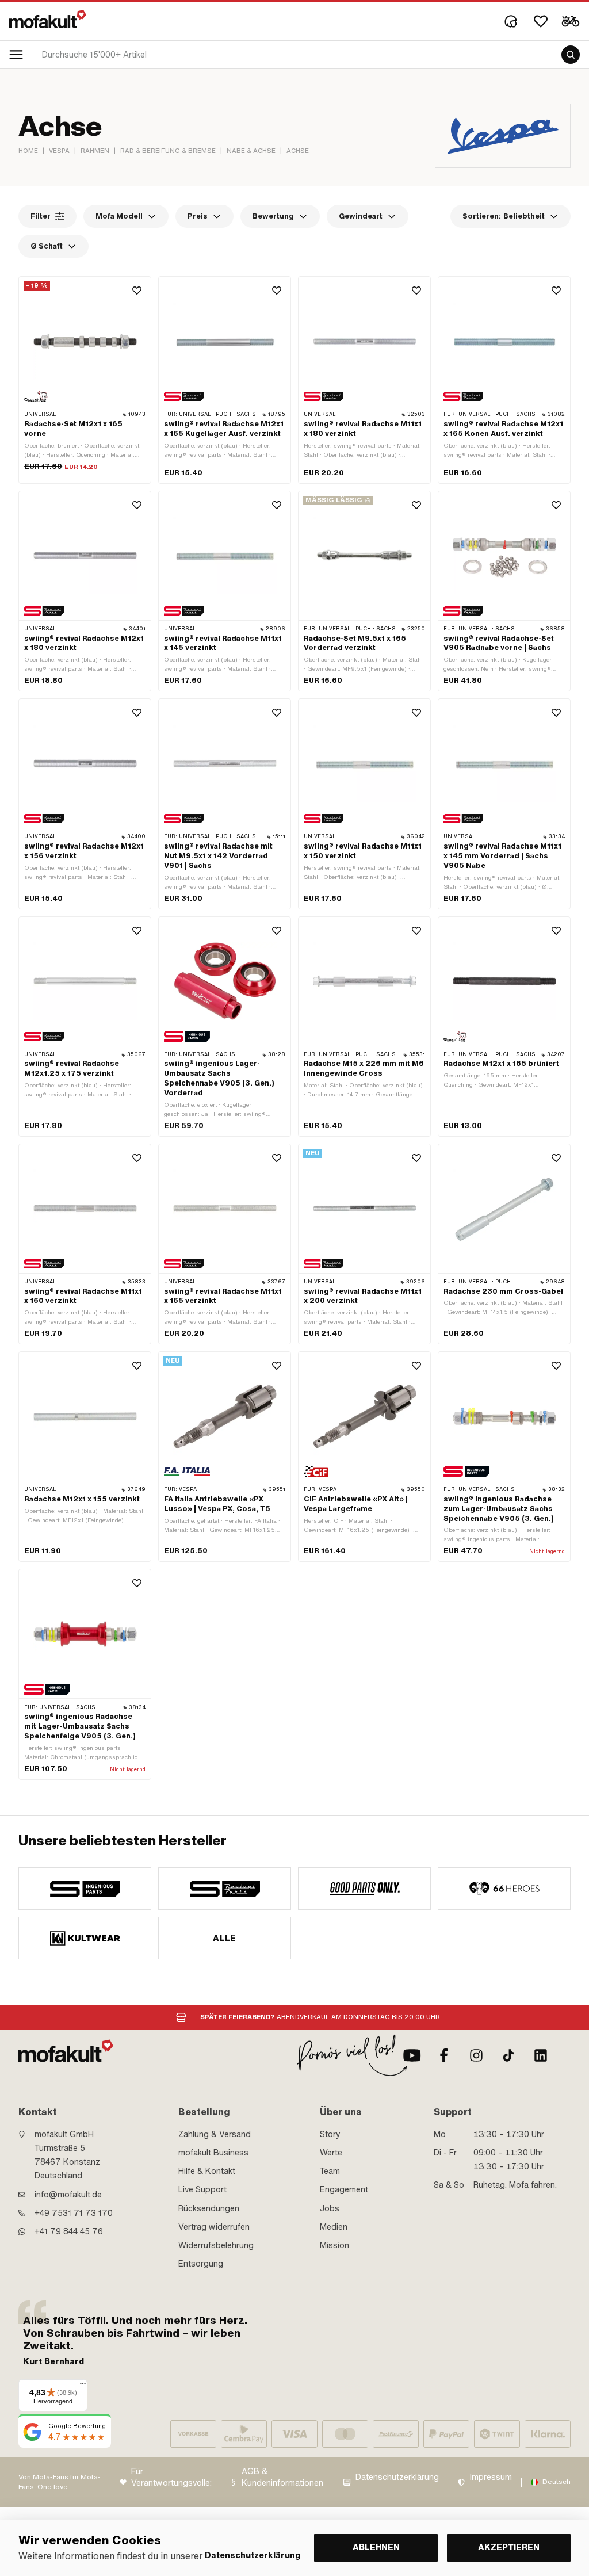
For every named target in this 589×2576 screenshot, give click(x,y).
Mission (334, 2245)
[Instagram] (476, 2055)
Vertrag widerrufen (214, 2227)
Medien (334, 2227)
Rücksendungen (209, 2208)
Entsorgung (201, 2264)
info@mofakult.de (68, 2195)
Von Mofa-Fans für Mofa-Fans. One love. (60, 2482)
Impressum (491, 2477)
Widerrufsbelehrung (216, 2245)
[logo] (48, 19)
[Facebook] (444, 2055)
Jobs (330, 2208)
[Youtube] (412, 2055)
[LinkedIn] (541, 2055)
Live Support (202, 2189)
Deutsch (557, 2482)
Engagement (344, 2189)
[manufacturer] (85, 1889)
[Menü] (83, 2386)
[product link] (85, 380)
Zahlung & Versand (215, 2134)
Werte (331, 2153)
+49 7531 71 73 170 (74, 2213)
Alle (225, 1938)
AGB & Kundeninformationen (282, 2477)
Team (330, 2171)
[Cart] (571, 21)
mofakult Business (213, 2153)
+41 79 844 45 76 (69, 2231)
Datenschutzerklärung (397, 2477)
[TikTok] (508, 2055)
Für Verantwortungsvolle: (171, 2477)
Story (330, 2134)
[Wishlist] (541, 21)
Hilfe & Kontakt (207, 2171)
